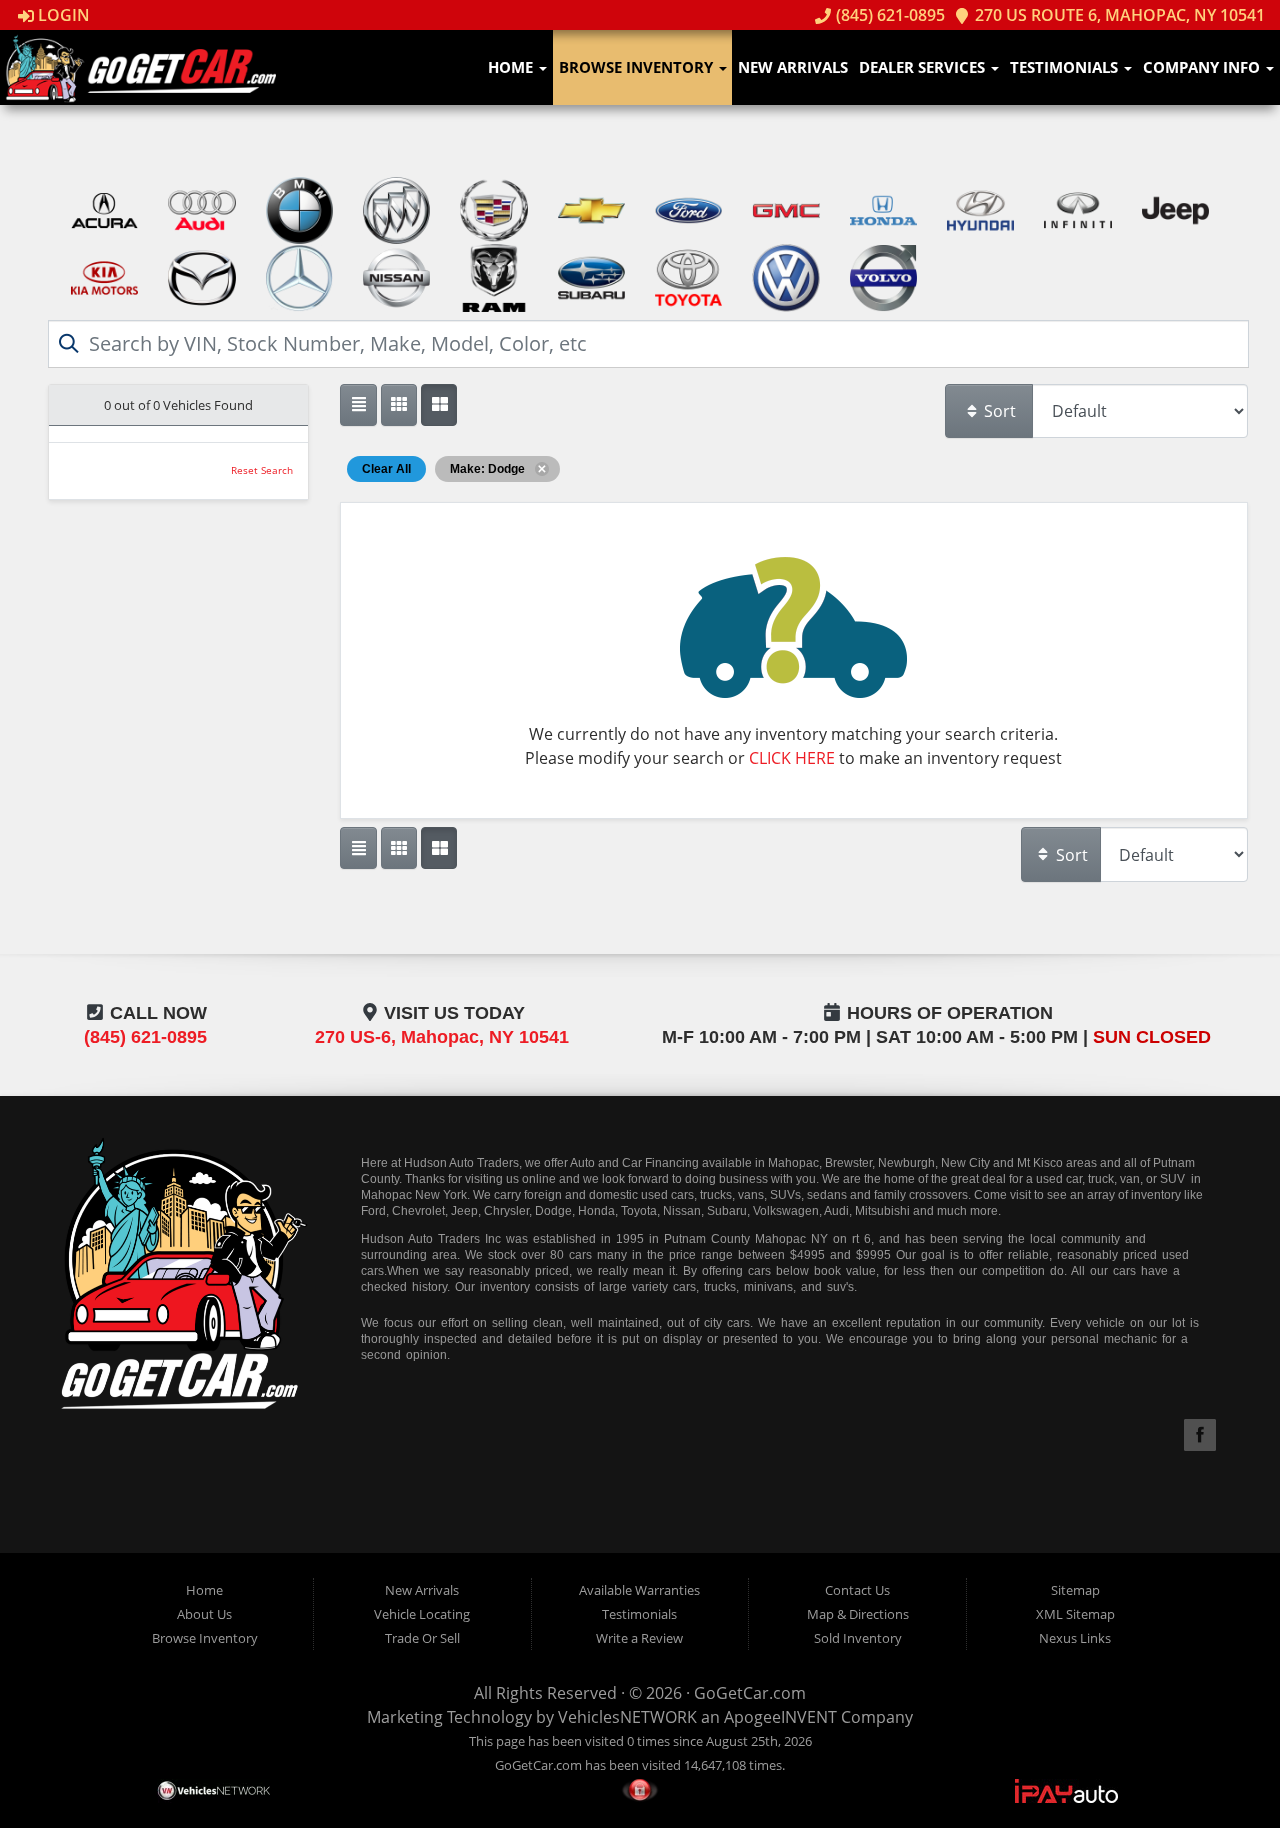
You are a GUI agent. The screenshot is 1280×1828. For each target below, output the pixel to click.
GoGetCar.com (750, 1693)
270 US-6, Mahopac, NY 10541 (442, 1037)
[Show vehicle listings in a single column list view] (358, 405)
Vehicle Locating (422, 1614)
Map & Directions (858, 1614)
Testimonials (1066, 67)
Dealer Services (924, 67)
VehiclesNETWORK (627, 1717)
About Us (204, 1614)
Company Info (1203, 67)
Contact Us (857, 1590)
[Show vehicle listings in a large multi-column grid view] (399, 405)
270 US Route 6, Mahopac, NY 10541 (1118, 15)
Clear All (386, 469)
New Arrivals (793, 67)
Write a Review (639, 1638)
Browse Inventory (638, 67)
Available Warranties (639, 1590)
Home (512, 67)
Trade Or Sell (422, 1638)
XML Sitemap (1075, 1614)
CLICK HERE (792, 758)
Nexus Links (1075, 1638)
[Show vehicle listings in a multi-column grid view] (439, 405)
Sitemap (1075, 1590)
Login (62, 15)
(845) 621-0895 (888, 15)
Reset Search (262, 470)
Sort (998, 411)
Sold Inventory (858, 1638)
